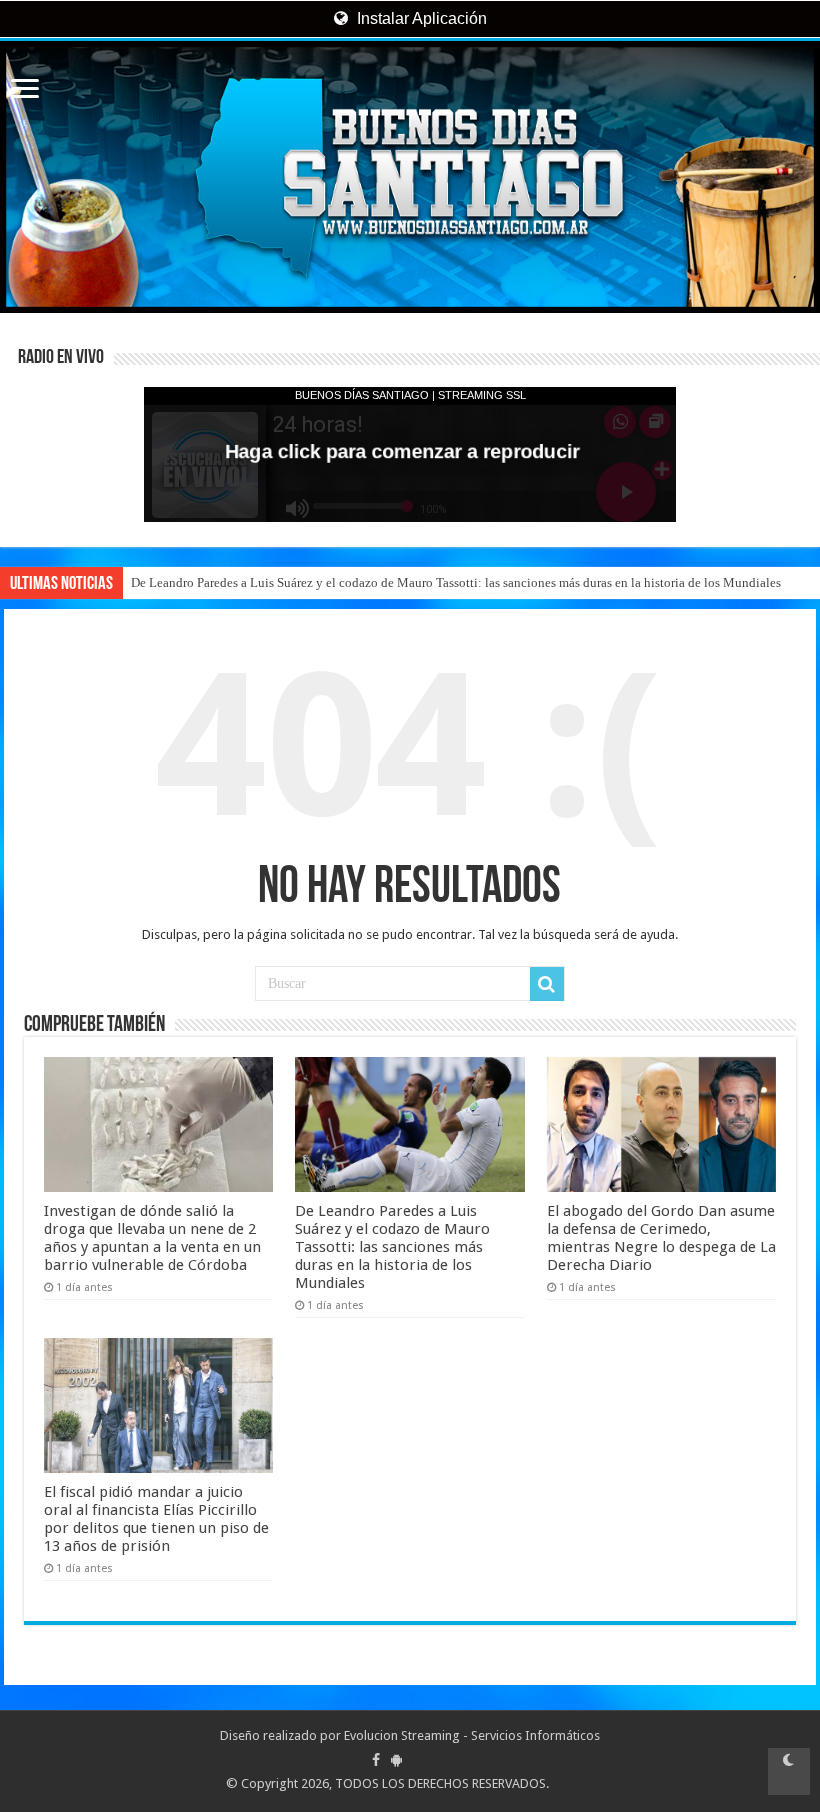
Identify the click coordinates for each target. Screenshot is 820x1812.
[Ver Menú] (25, 90)
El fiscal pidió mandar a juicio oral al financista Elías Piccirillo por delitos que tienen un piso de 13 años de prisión (156, 1519)
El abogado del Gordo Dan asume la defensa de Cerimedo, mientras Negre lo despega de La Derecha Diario (661, 1238)
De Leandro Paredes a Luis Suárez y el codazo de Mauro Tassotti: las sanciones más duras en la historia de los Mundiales (456, 582)
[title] (789, 1771)
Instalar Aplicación (420, 18)
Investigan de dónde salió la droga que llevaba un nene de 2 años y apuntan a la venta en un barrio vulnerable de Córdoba (152, 1238)
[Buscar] (547, 984)
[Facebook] (376, 1760)
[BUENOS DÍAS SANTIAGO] (410, 177)
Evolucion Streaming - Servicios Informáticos (472, 1735)
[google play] (396, 1760)
